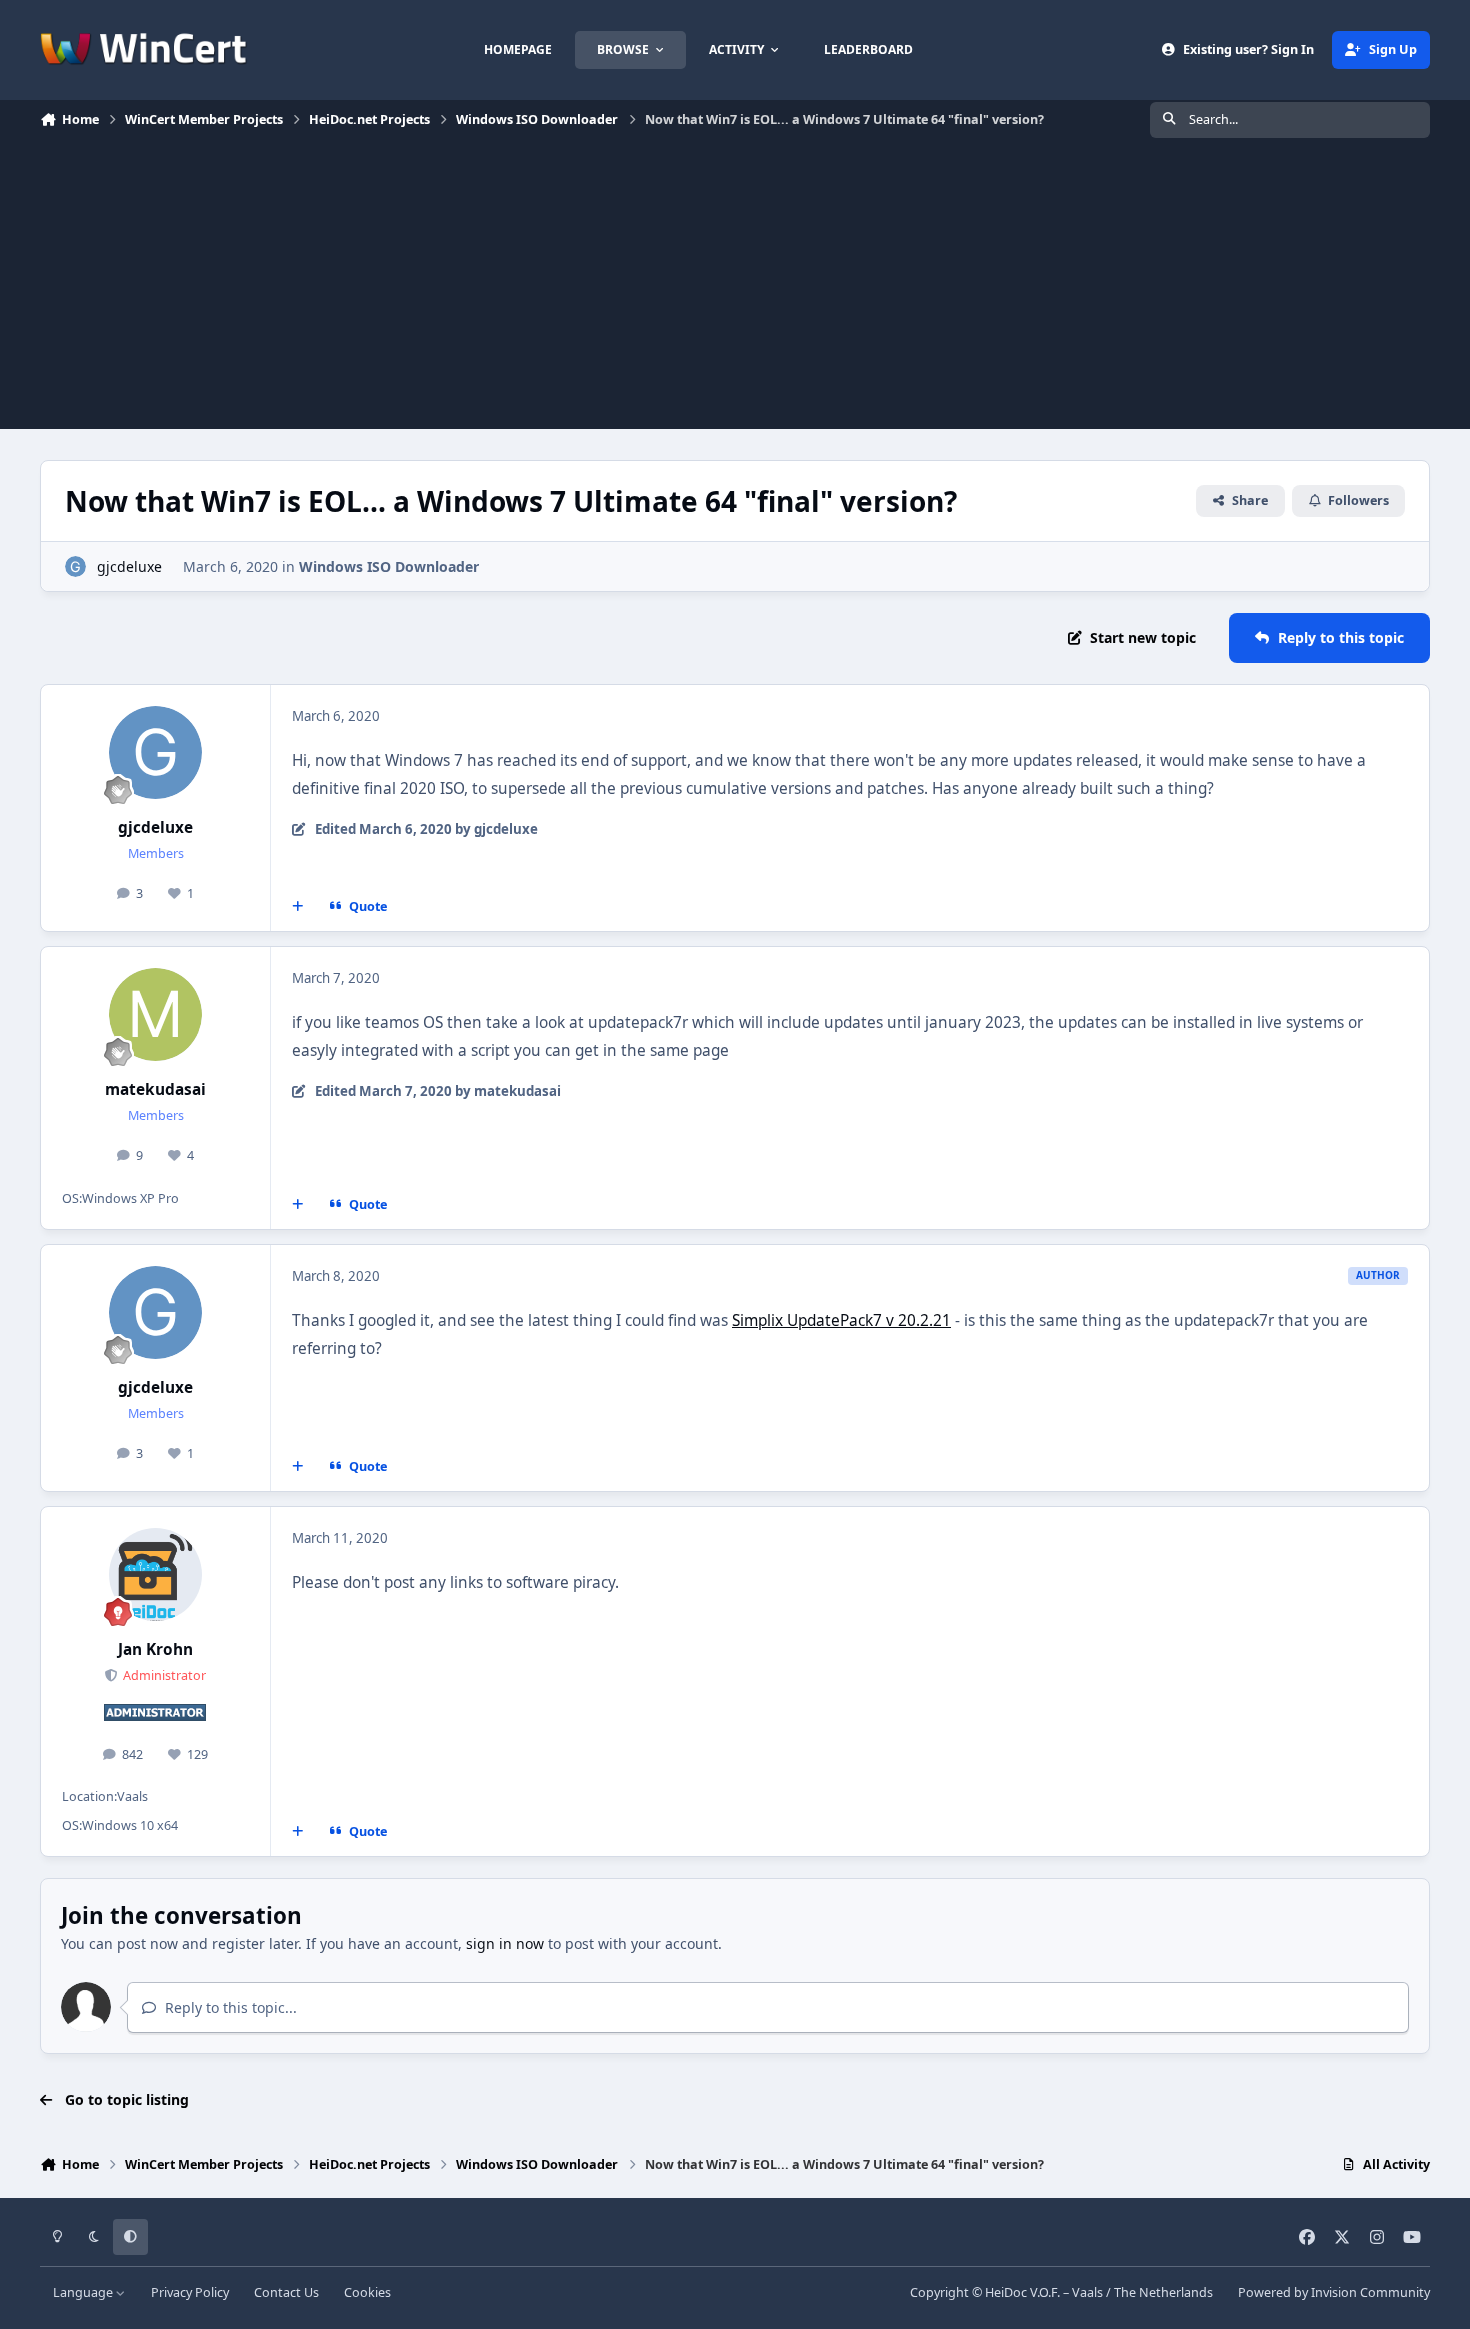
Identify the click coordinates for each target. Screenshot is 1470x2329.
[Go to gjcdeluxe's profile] (75, 566)
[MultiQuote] (298, 906)
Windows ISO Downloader (389, 566)
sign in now (505, 1943)
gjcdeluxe (129, 566)
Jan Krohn (155, 1649)
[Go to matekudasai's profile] (156, 1015)
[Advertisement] (735, 289)
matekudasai (155, 1089)
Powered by (1334, 2292)
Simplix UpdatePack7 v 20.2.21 (841, 1320)
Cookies (367, 2292)
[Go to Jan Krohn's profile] (156, 1575)
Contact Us (286, 2292)
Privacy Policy (190, 2292)
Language (84, 2292)
